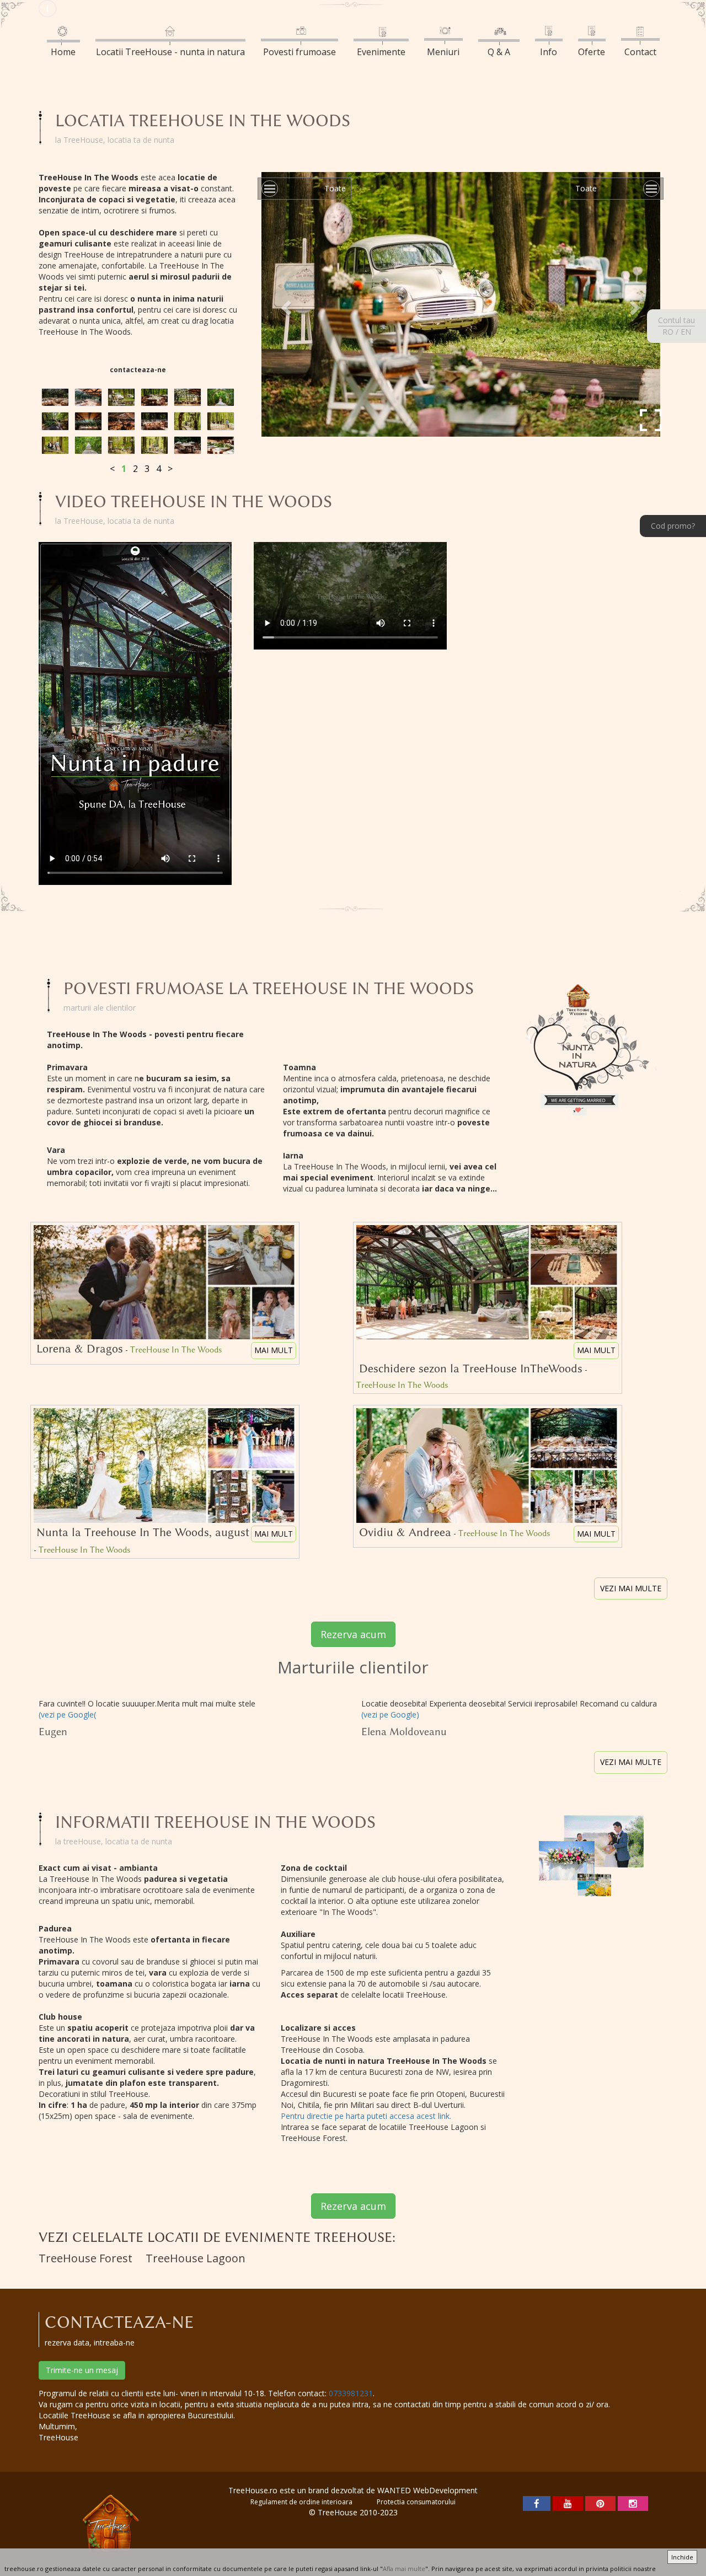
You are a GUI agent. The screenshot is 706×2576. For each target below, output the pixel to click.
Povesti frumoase (299, 52)
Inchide (682, 2557)
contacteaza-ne (138, 370)
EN (686, 332)
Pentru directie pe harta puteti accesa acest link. (366, 2116)
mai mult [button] (274, 1350)
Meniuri (443, 52)
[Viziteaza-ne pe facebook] (537, 2503)
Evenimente (381, 52)
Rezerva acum (353, 1634)
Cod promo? (673, 526)
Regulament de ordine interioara (301, 2502)
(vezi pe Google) (390, 1714)
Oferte (592, 52)
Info (549, 52)
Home (63, 52)
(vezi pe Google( (67, 1714)
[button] (285, 304)
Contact (640, 52)
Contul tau (676, 320)
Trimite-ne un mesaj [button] (82, 2370)
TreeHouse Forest (85, 2258)
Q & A (499, 52)
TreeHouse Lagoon (196, 2258)
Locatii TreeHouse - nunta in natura (170, 52)
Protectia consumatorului (416, 2502)
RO (668, 332)
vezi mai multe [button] (631, 1588)
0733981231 (351, 2393)
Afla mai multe (404, 2569)
